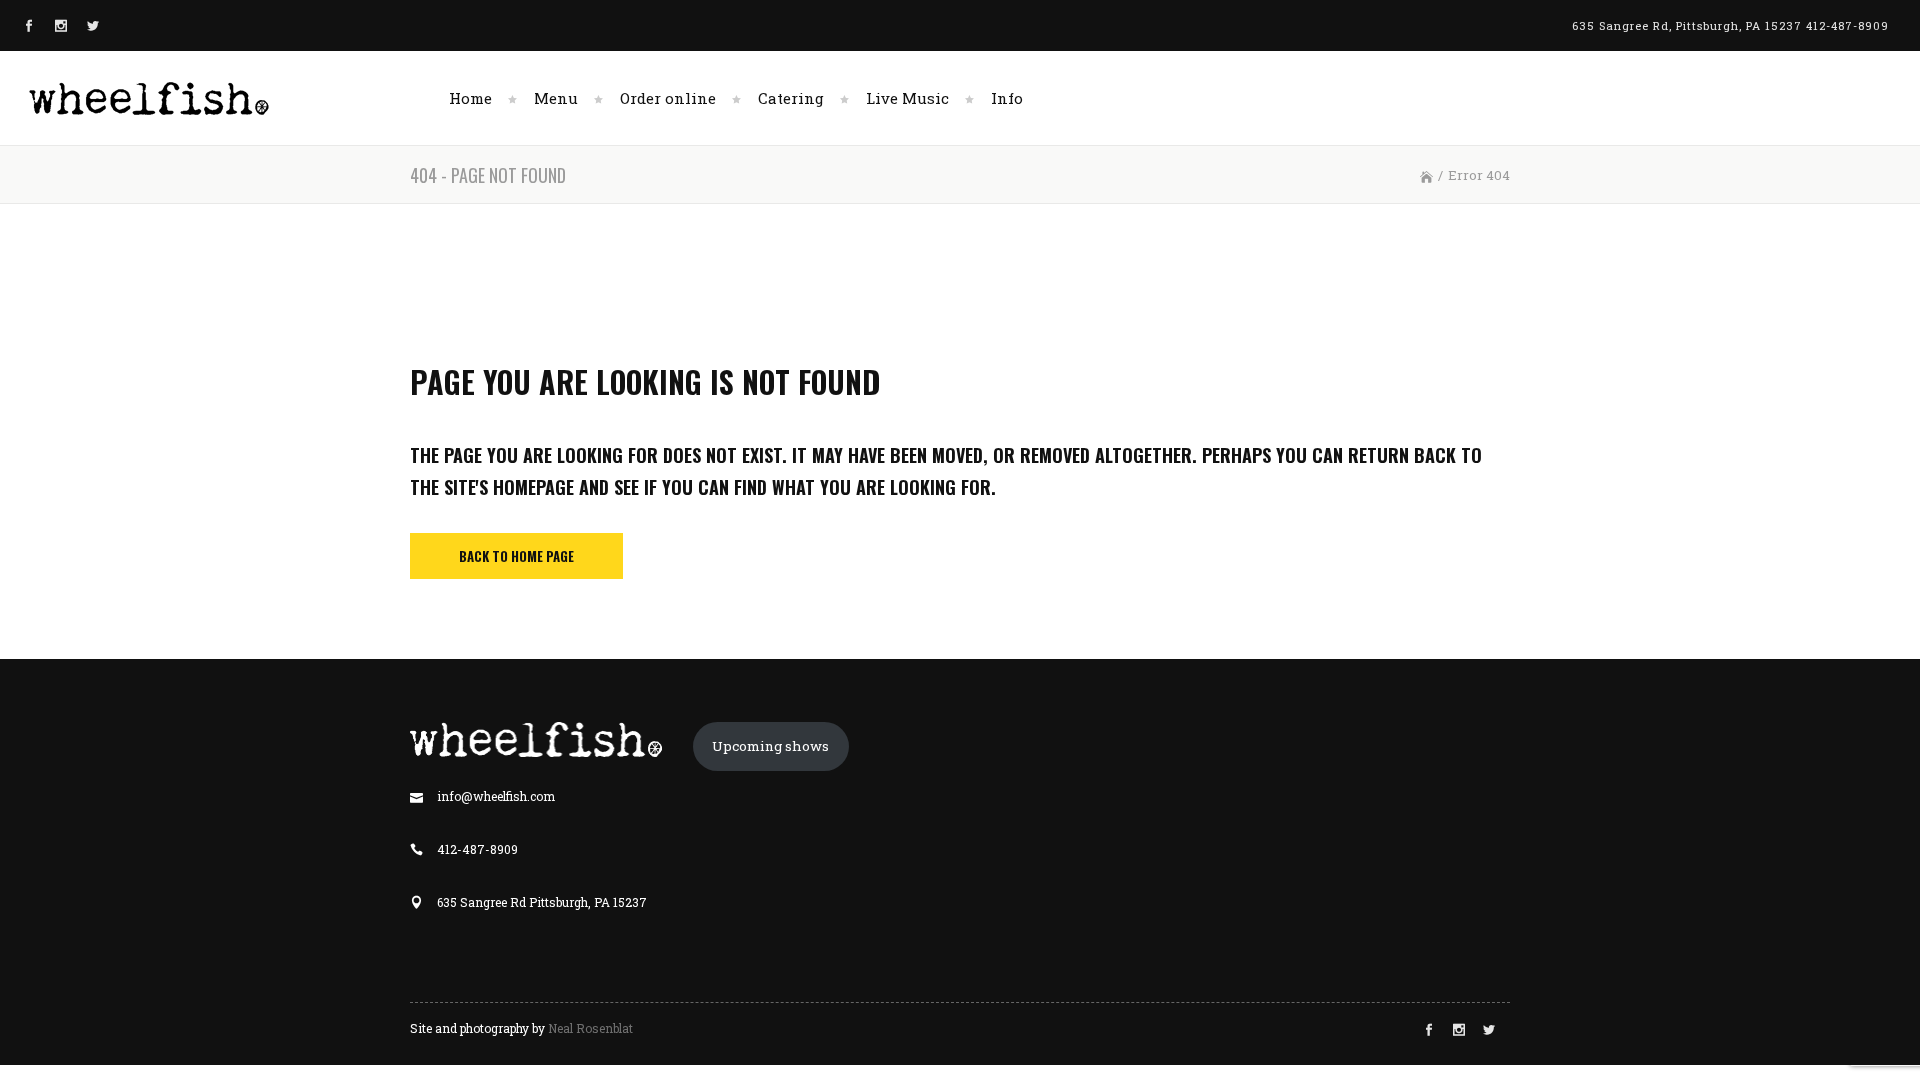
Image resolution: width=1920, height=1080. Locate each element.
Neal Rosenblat (590, 1028)
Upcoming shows (770, 746)
